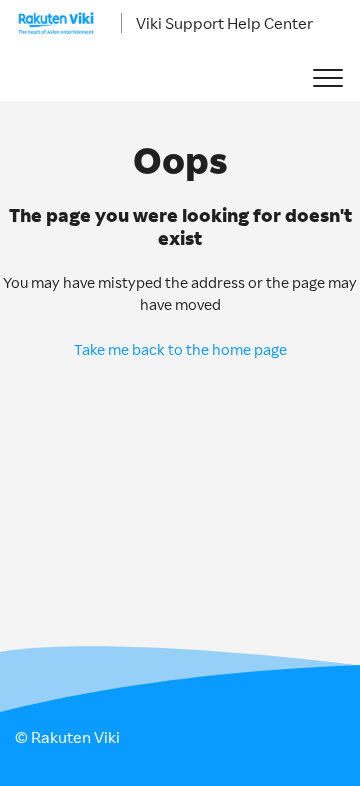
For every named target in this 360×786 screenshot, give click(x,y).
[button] (327, 78)
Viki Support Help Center (224, 23)
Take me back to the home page (180, 349)
